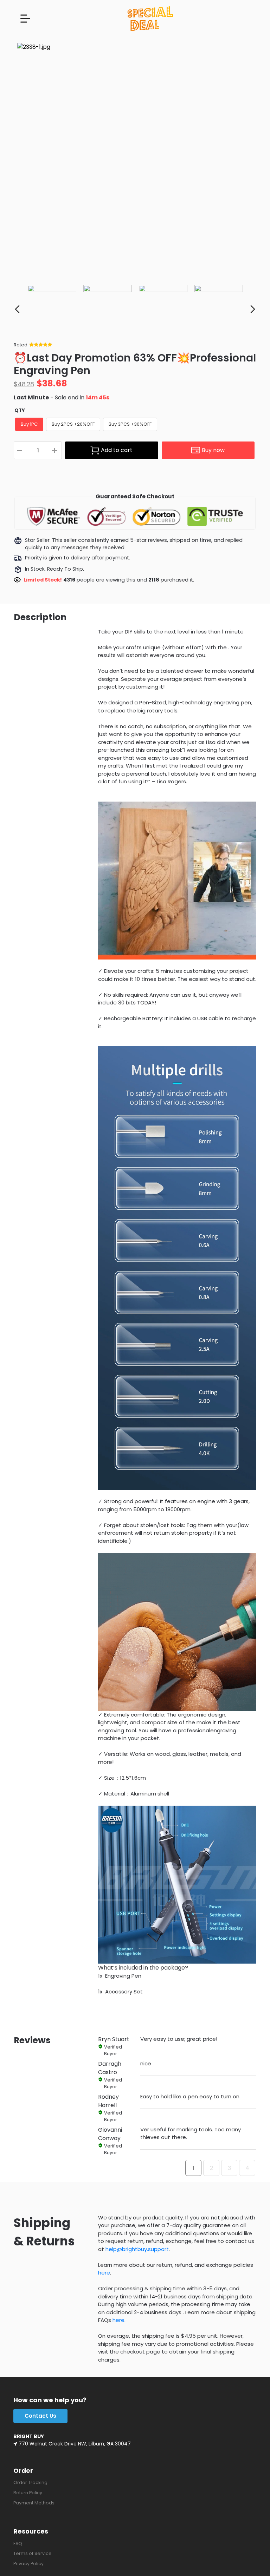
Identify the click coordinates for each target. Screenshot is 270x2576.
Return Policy (28, 2493)
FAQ (18, 2544)
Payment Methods (34, 2503)
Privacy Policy (28, 2564)
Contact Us (40, 2416)
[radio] (29, 424)
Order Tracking (30, 2482)
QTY (20, 410)
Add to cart (117, 450)
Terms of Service (33, 2553)
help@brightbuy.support (137, 2249)
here (104, 2273)
